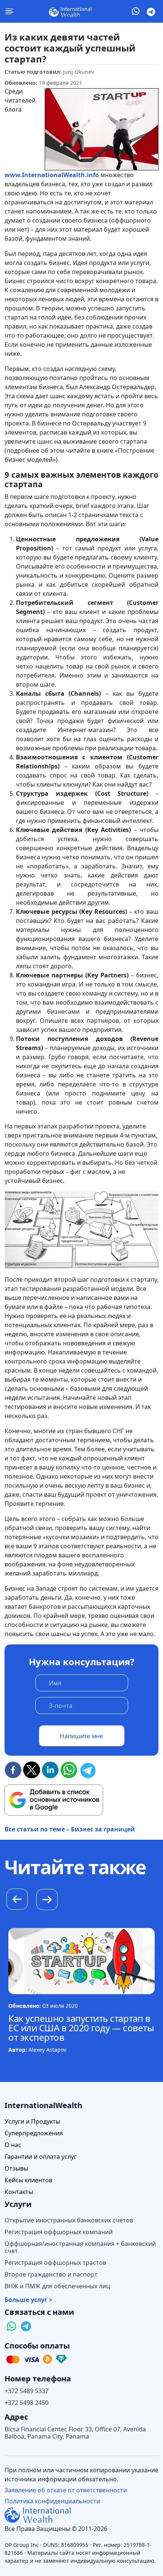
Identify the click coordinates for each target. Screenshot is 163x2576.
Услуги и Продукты (32, 2122)
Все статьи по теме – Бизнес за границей (70, 1829)
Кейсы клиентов (28, 2180)
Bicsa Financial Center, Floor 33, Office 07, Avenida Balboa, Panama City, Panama (75, 2433)
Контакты (19, 2192)
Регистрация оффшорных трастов (55, 2263)
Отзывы (16, 2168)
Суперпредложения (34, 2133)
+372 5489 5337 (27, 2391)
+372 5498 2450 (27, 2403)
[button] (47, 1901)
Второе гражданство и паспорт (51, 2274)
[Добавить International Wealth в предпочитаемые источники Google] (54, 1800)
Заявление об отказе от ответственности (66, 2490)
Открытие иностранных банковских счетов (69, 2220)
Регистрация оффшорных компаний (59, 2232)
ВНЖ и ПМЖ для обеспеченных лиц (57, 2286)
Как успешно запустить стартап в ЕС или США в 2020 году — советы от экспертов (81, 2028)
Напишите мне (81, 1736)
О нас (13, 2145)
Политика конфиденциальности (52, 2501)
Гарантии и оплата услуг (41, 2157)
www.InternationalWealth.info (52, 175)
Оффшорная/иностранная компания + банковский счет (80, 2247)
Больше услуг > (28, 2300)
